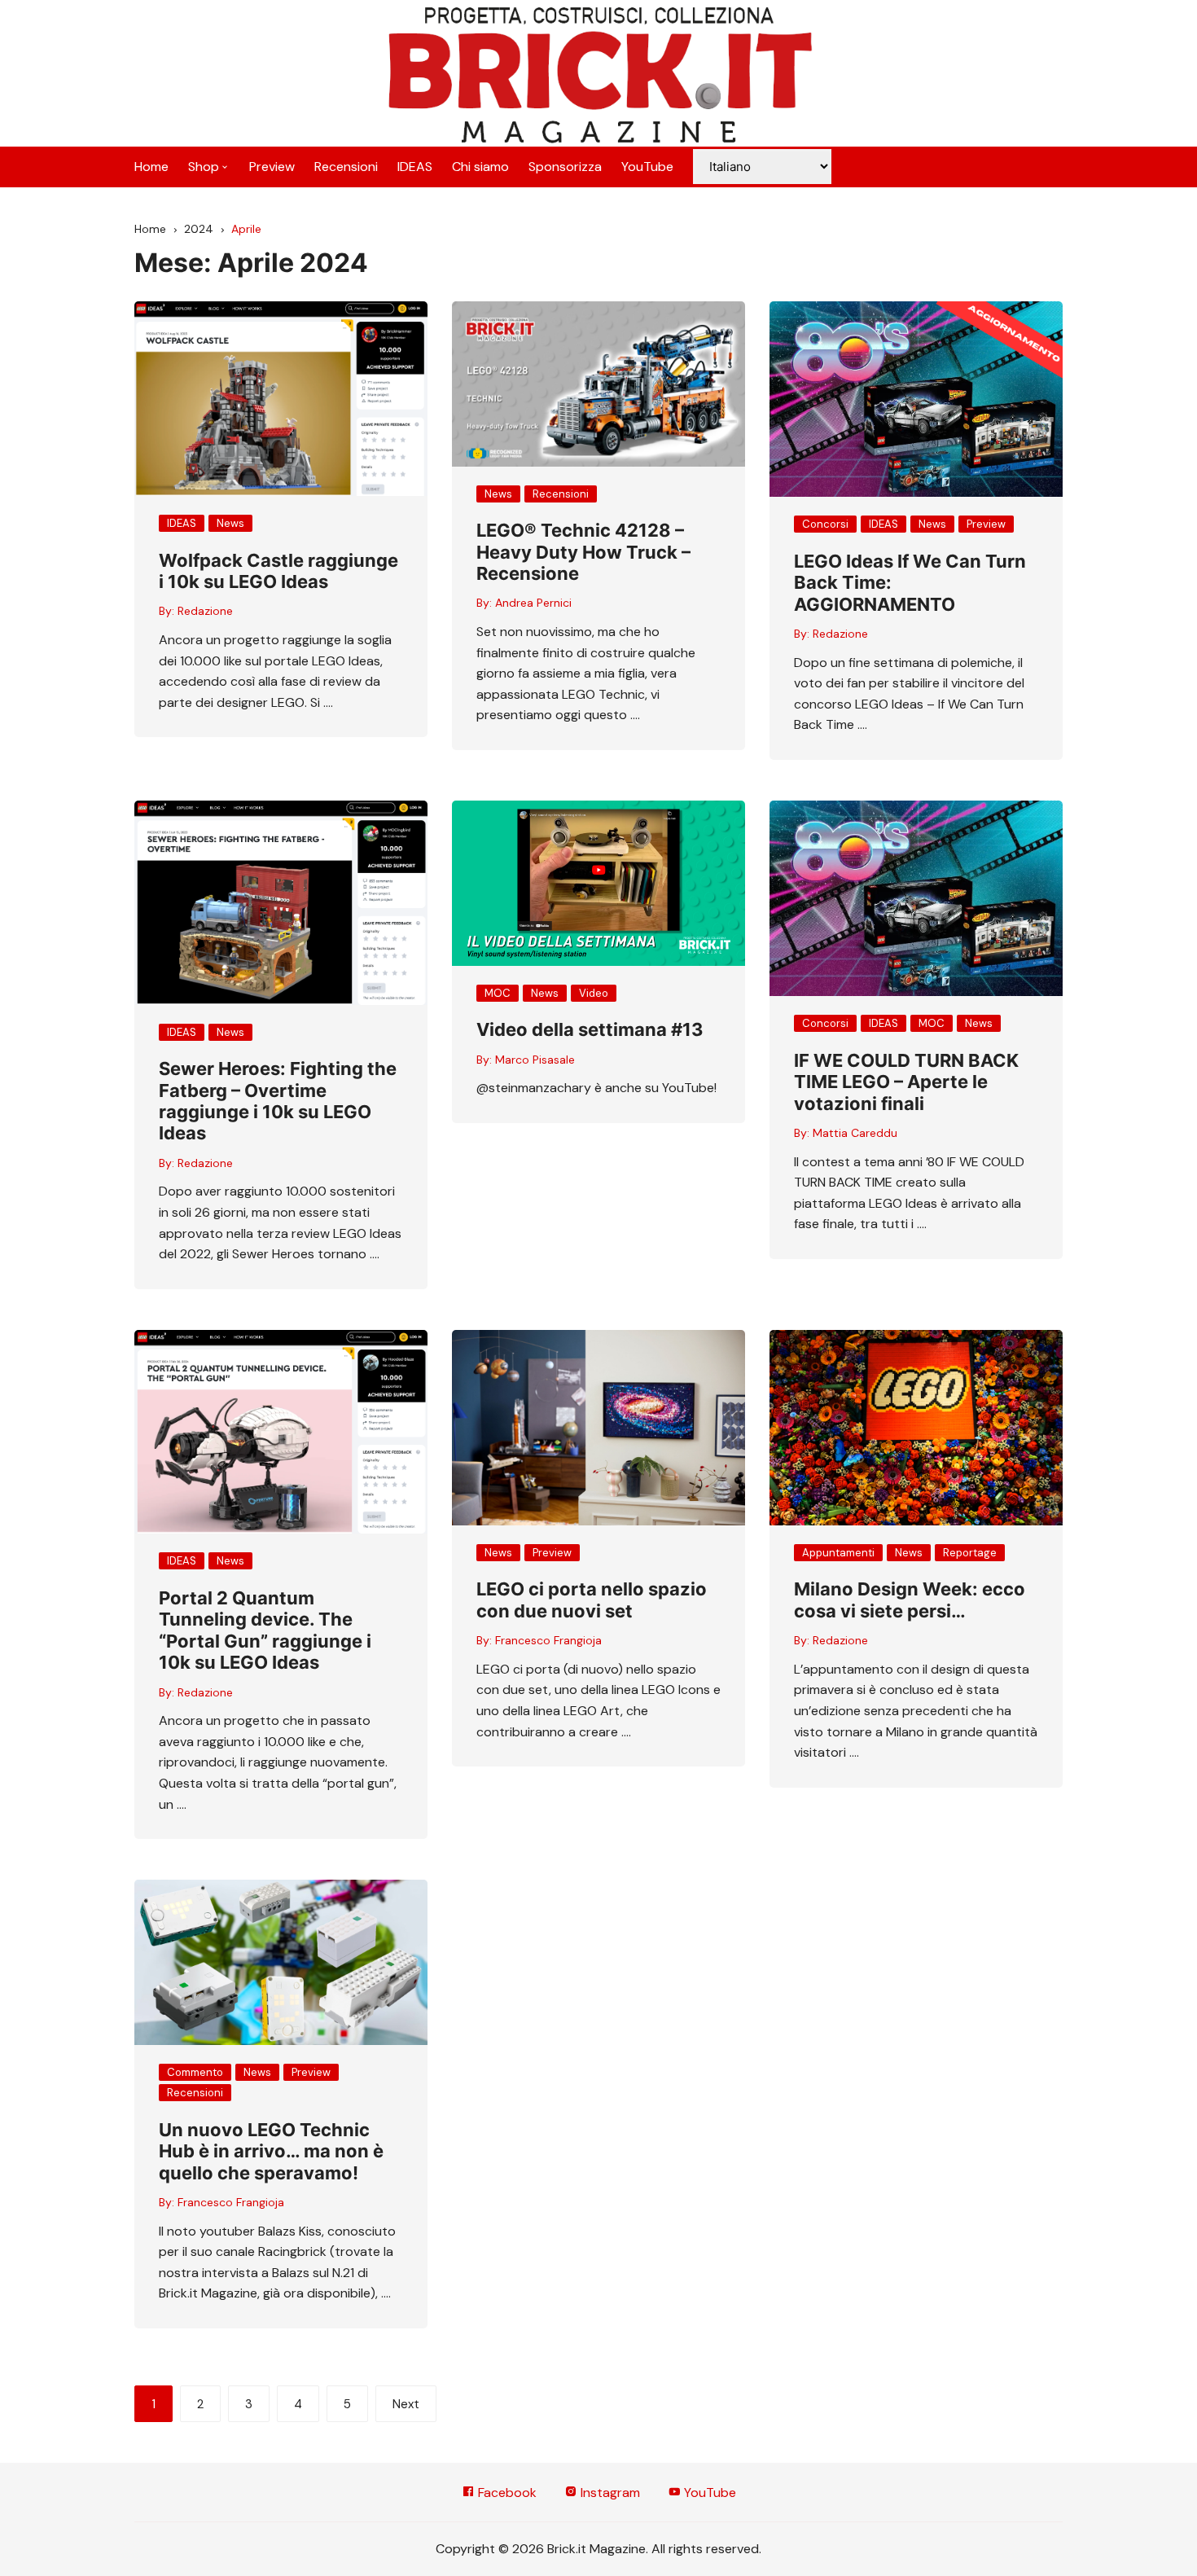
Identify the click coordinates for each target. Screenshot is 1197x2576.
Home (151, 167)
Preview (272, 167)
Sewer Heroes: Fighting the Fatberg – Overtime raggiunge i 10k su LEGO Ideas (278, 1101)
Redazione (205, 611)
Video (594, 993)
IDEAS (415, 167)
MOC (498, 993)
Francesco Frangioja (548, 1640)
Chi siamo (480, 167)
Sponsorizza (565, 167)
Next (406, 2404)
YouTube (647, 167)
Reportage (970, 1553)
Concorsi (825, 524)
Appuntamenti (838, 1553)
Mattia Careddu (855, 1133)
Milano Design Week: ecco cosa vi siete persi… (910, 1600)
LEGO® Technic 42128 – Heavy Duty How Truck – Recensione (583, 552)
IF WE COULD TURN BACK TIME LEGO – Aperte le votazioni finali (906, 1082)
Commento (195, 2072)
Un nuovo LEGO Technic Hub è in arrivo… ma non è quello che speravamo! (271, 2151)
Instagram (609, 2493)
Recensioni (346, 167)
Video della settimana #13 (590, 1029)
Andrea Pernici (533, 603)
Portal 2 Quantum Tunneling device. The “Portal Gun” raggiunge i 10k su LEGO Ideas (265, 1630)
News (230, 523)
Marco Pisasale (535, 1060)
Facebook (506, 2493)
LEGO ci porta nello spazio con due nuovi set (592, 1600)
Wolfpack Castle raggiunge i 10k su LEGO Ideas (278, 571)
